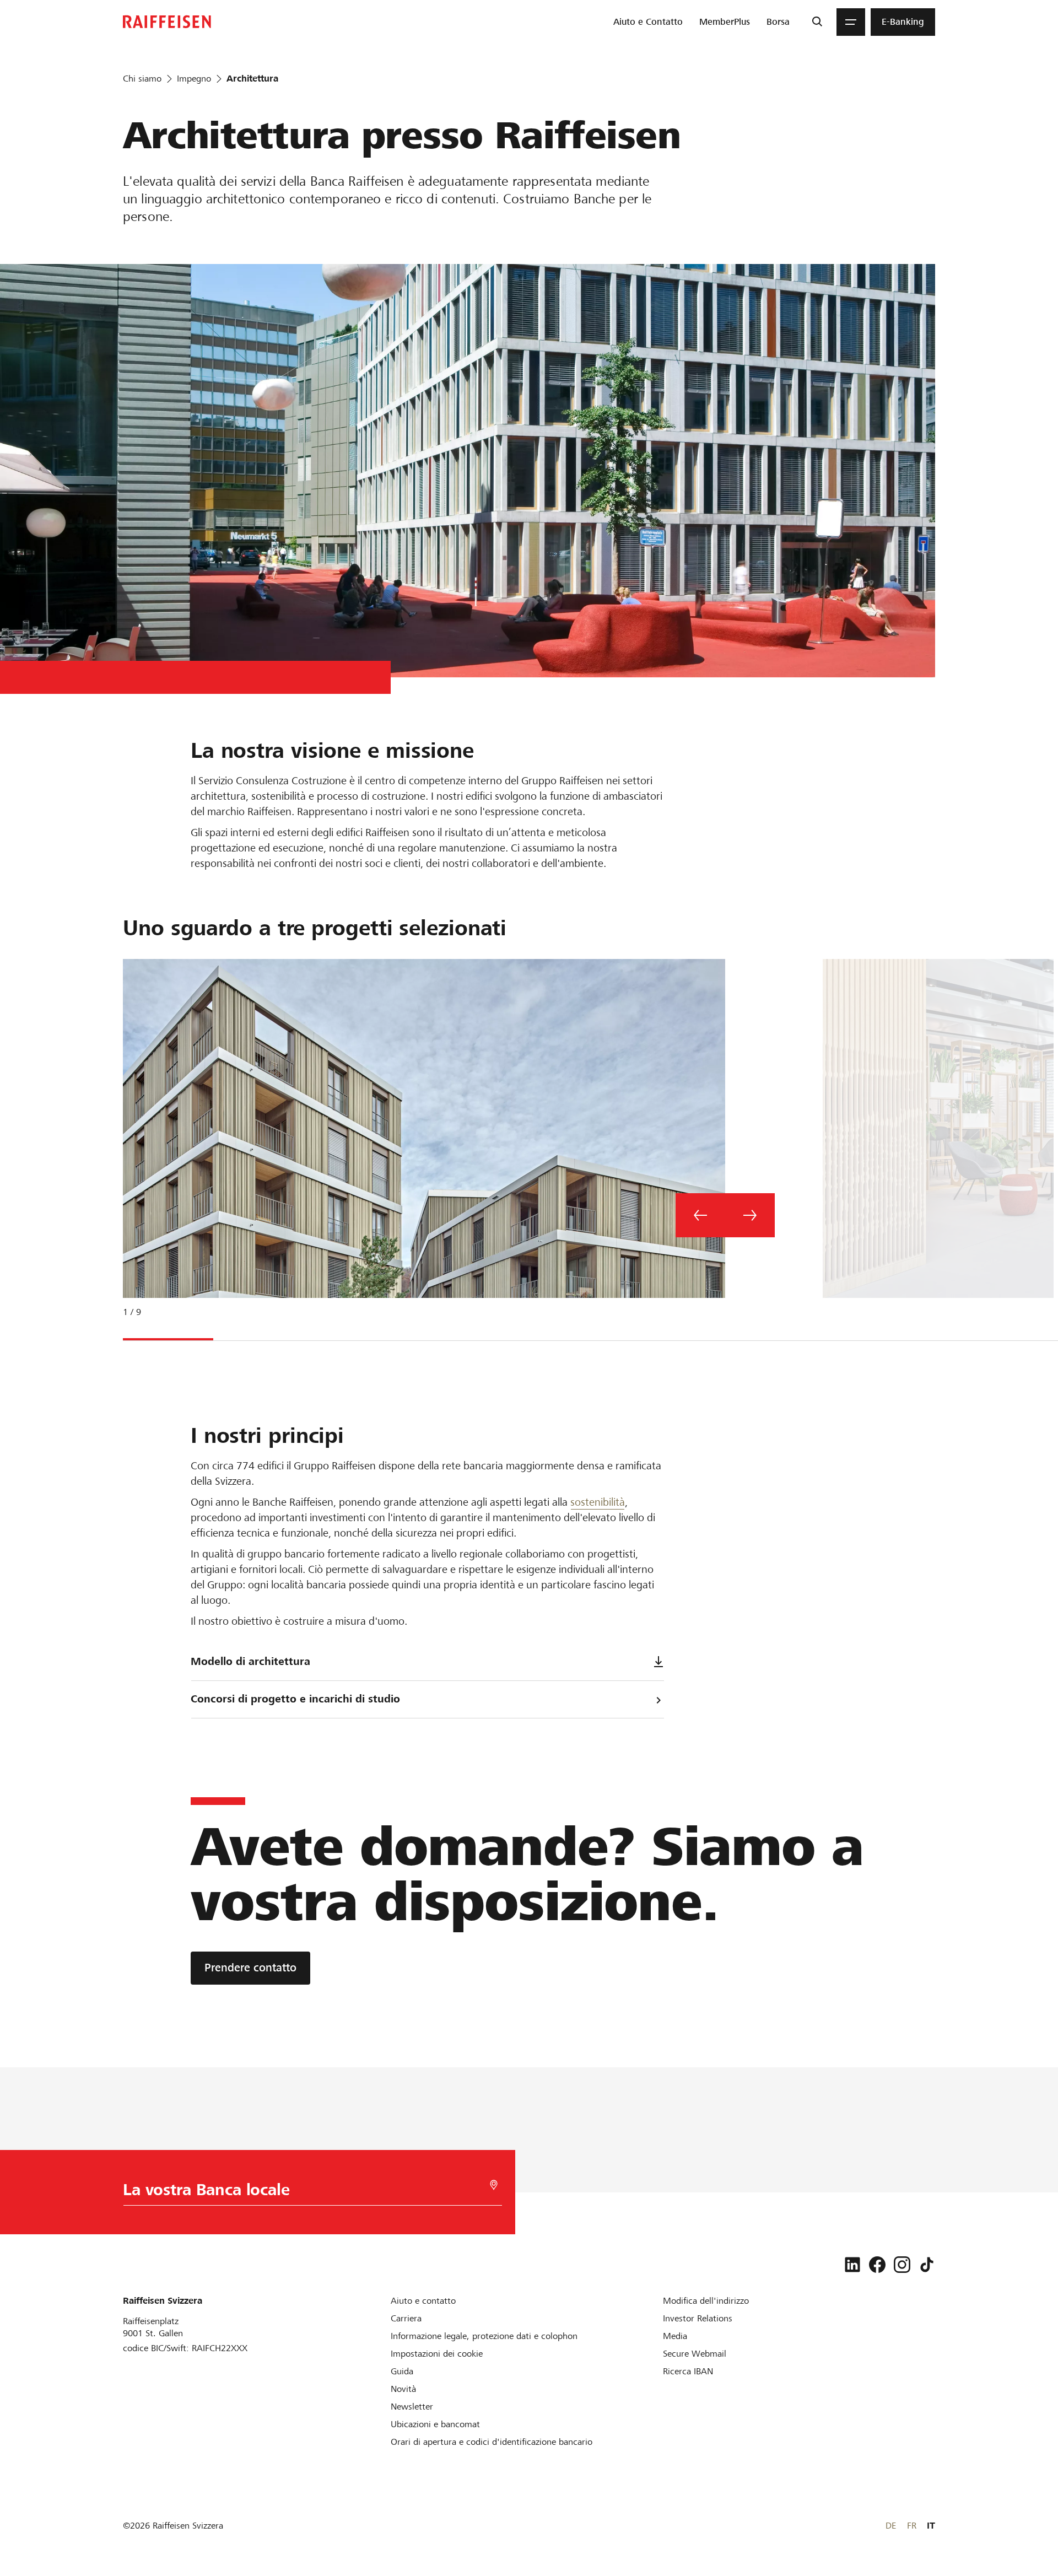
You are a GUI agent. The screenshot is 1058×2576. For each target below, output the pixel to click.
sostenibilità (598, 1502)
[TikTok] (927, 2265)
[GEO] (494, 2185)
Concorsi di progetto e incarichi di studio (295, 1699)
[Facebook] (877, 2265)
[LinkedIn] (852, 2265)
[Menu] (851, 22)
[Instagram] (902, 2265)
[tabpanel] (420, 1147)
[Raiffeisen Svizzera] (167, 22)
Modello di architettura (250, 1661)
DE (891, 2526)
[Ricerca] (817, 22)
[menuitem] (648, 22)
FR (912, 2526)
